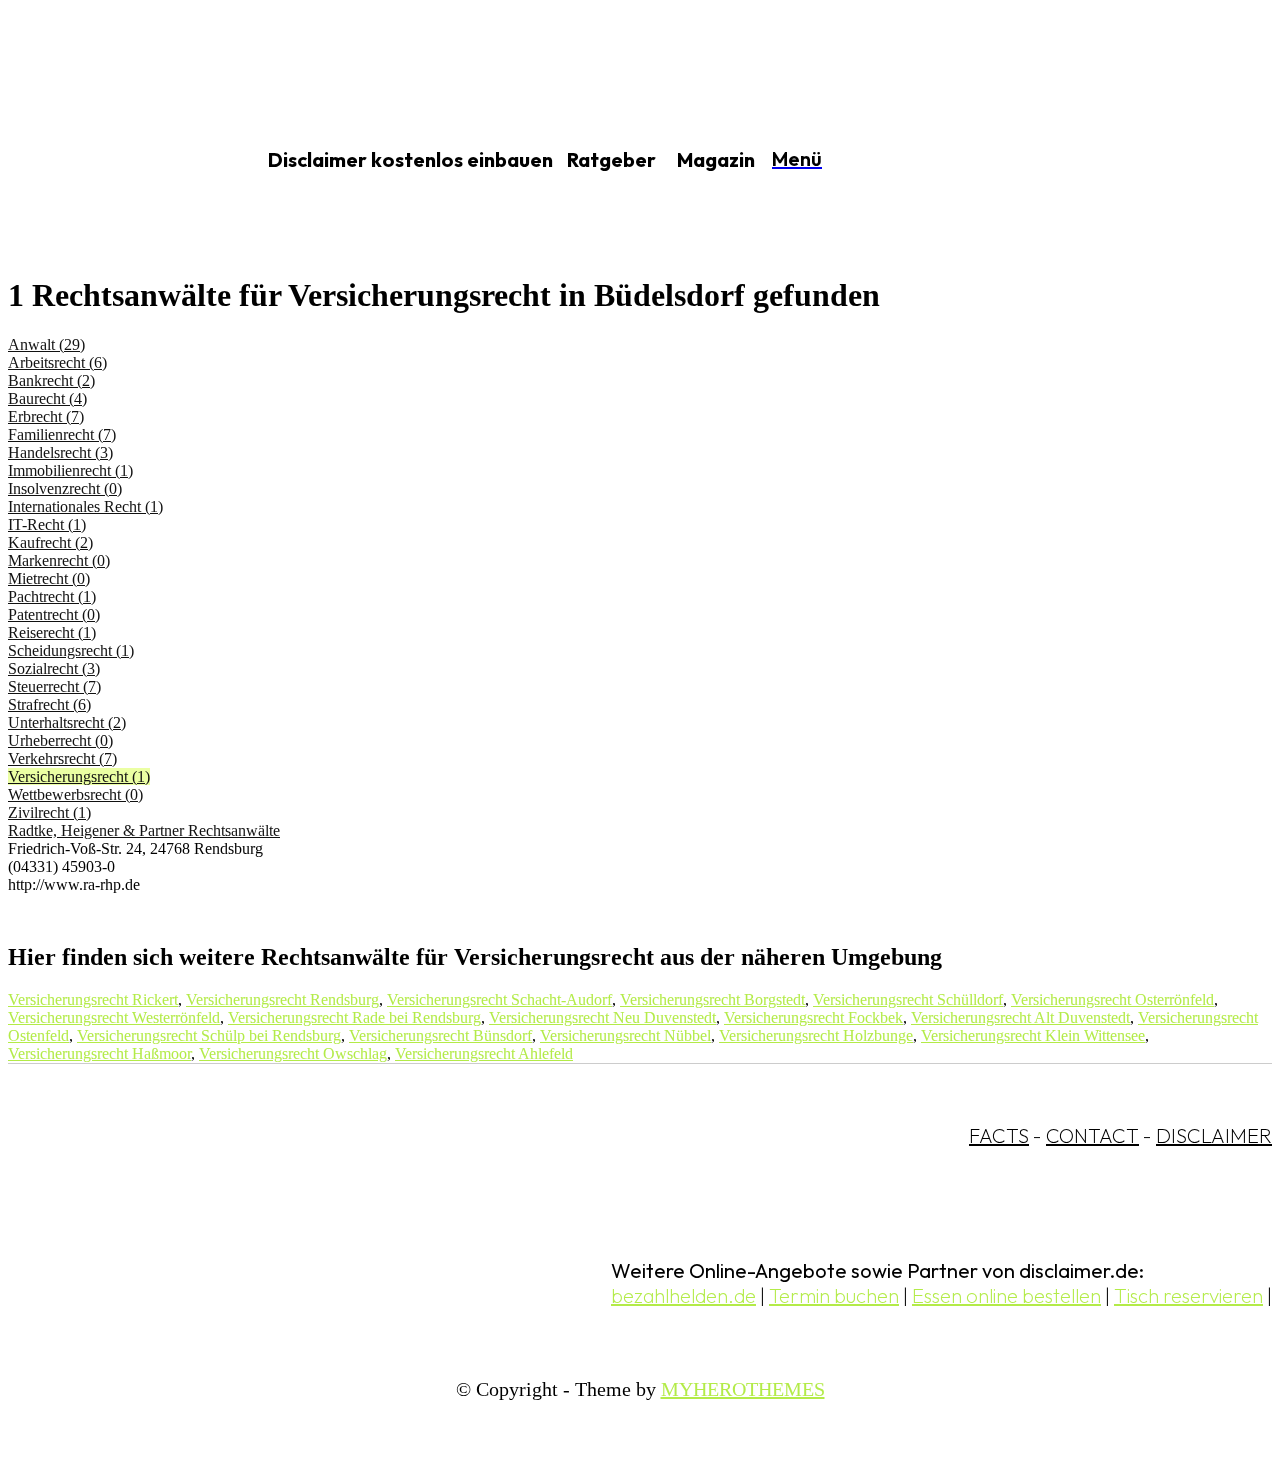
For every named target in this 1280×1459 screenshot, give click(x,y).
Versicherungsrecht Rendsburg (282, 999)
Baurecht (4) (47, 398)
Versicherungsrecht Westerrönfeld (114, 1017)
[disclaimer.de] (108, 161)
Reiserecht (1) (52, 632)
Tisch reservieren (1188, 1295)
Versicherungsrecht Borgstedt (712, 999)
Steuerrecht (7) (54, 686)
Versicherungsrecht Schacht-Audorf (499, 999)
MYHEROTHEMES (743, 1389)
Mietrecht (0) (49, 578)
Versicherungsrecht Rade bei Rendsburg (354, 1017)
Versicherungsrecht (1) (79, 776)
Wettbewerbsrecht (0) (75, 794)
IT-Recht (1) (47, 524)
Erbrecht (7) (46, 416)
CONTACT (1092, 1135)
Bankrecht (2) (51, 380)
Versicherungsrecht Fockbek (813, 1017)
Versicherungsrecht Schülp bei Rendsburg (209, 1035)
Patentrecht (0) (54, 614)
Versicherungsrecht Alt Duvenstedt (1020, 1017)
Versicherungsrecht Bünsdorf (440, 1035)
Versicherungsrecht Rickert (93, 999)
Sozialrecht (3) (54, 668)
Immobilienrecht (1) (70, 470)
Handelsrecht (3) (60, 452)
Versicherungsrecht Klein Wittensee (1033, 1035)
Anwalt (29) (46, 344)
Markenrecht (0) (59, 560)
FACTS (999, 1135)
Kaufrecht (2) (50, 542)
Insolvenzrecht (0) (65, 488)
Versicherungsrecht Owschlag (293, 1053)
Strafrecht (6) (49, 704)
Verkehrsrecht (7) (62, 758)
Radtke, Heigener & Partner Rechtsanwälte (144, 830)
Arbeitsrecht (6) (57, 362)
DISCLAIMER (1214, 1135)
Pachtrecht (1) (52, 596)
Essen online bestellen (1006, 1295)
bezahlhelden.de (683, 1295)
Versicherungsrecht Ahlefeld (484, 1053)
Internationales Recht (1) (85, 506)
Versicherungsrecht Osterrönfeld (1112, 999)
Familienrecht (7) (62, 434)
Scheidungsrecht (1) (71, 650)
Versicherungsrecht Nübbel (625, 1035)
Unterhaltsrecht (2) (67, 722)
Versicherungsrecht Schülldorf (908, 999)
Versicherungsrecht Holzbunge (816, 1035)
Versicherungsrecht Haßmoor (99, 1053)
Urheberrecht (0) (60, 740)
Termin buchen (834, 1295)
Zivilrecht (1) (49, 812)
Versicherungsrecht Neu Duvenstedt (602, 1017)
